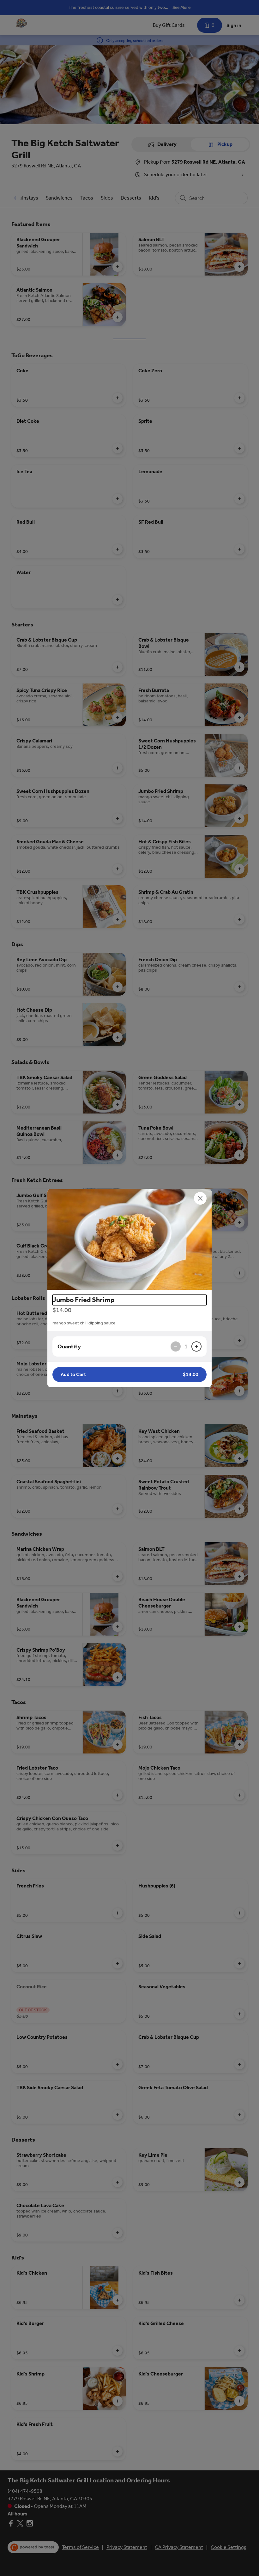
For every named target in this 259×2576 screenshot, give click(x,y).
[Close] (200, 1198)
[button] (129, 1239)
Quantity (69, 1346)
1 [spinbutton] (186, 1346)
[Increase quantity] (196, 1346)
